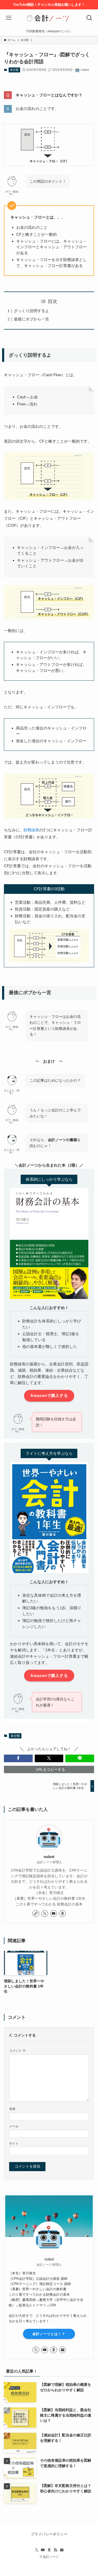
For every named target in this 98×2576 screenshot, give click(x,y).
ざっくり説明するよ (31, 311)
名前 (12, 2109)
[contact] (62, 2350)
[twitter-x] (45, 1914)
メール (14, 2126)
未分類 (14, 70)
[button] (18, 1758)
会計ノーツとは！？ (49, 2334)
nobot (49, 1857)
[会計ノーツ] (49, 18)
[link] (36, 1914)
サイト (14, 2144)
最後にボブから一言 (31, 319)
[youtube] (54, 1914)
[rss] (55, 2550)
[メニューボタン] (9, 18)
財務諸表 (31, 830)
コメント (17, 2051)
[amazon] (62, 1914)
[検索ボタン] (89, 18)
